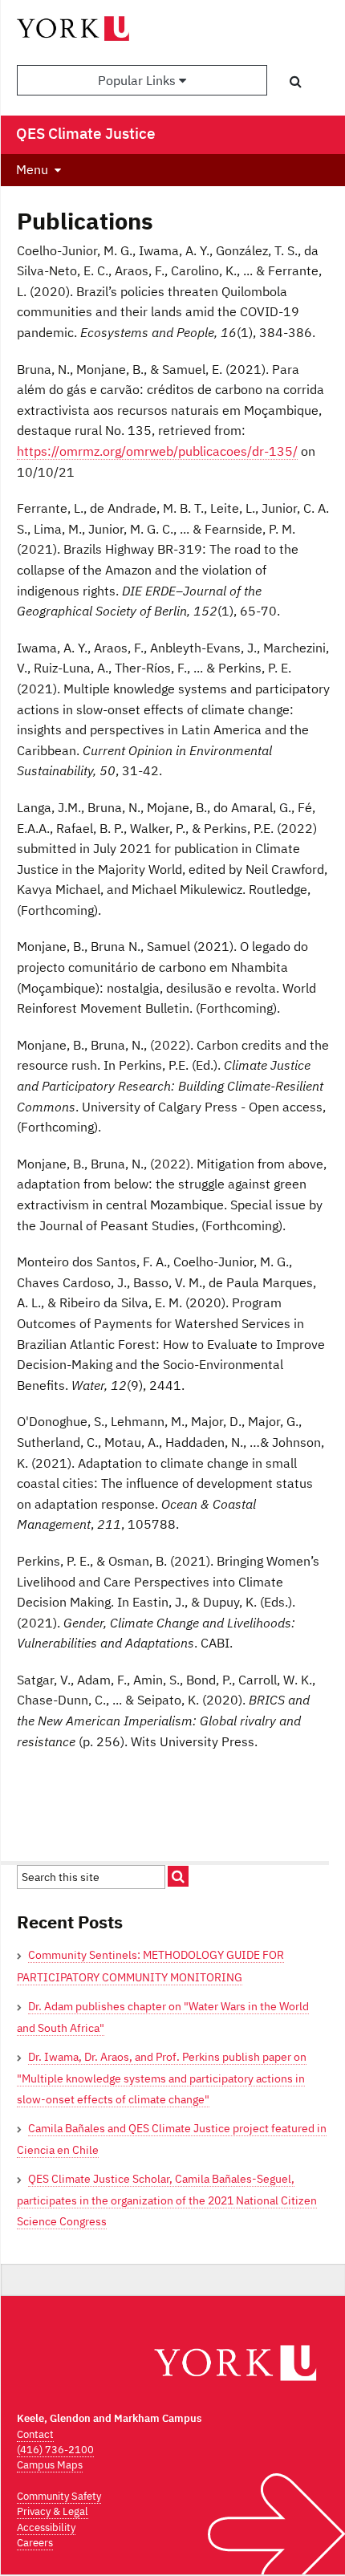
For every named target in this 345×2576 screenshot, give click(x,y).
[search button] (296, 81)
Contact (35, 2434)
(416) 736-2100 (55, 2450)
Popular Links (138, 80)
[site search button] (178, 1876)
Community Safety (59, 2496)
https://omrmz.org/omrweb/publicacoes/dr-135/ (157, 451)
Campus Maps (50, 2465)
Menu (32, 169)
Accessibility (46, 2527)
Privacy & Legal (53, 2511)
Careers (35, 2543)
